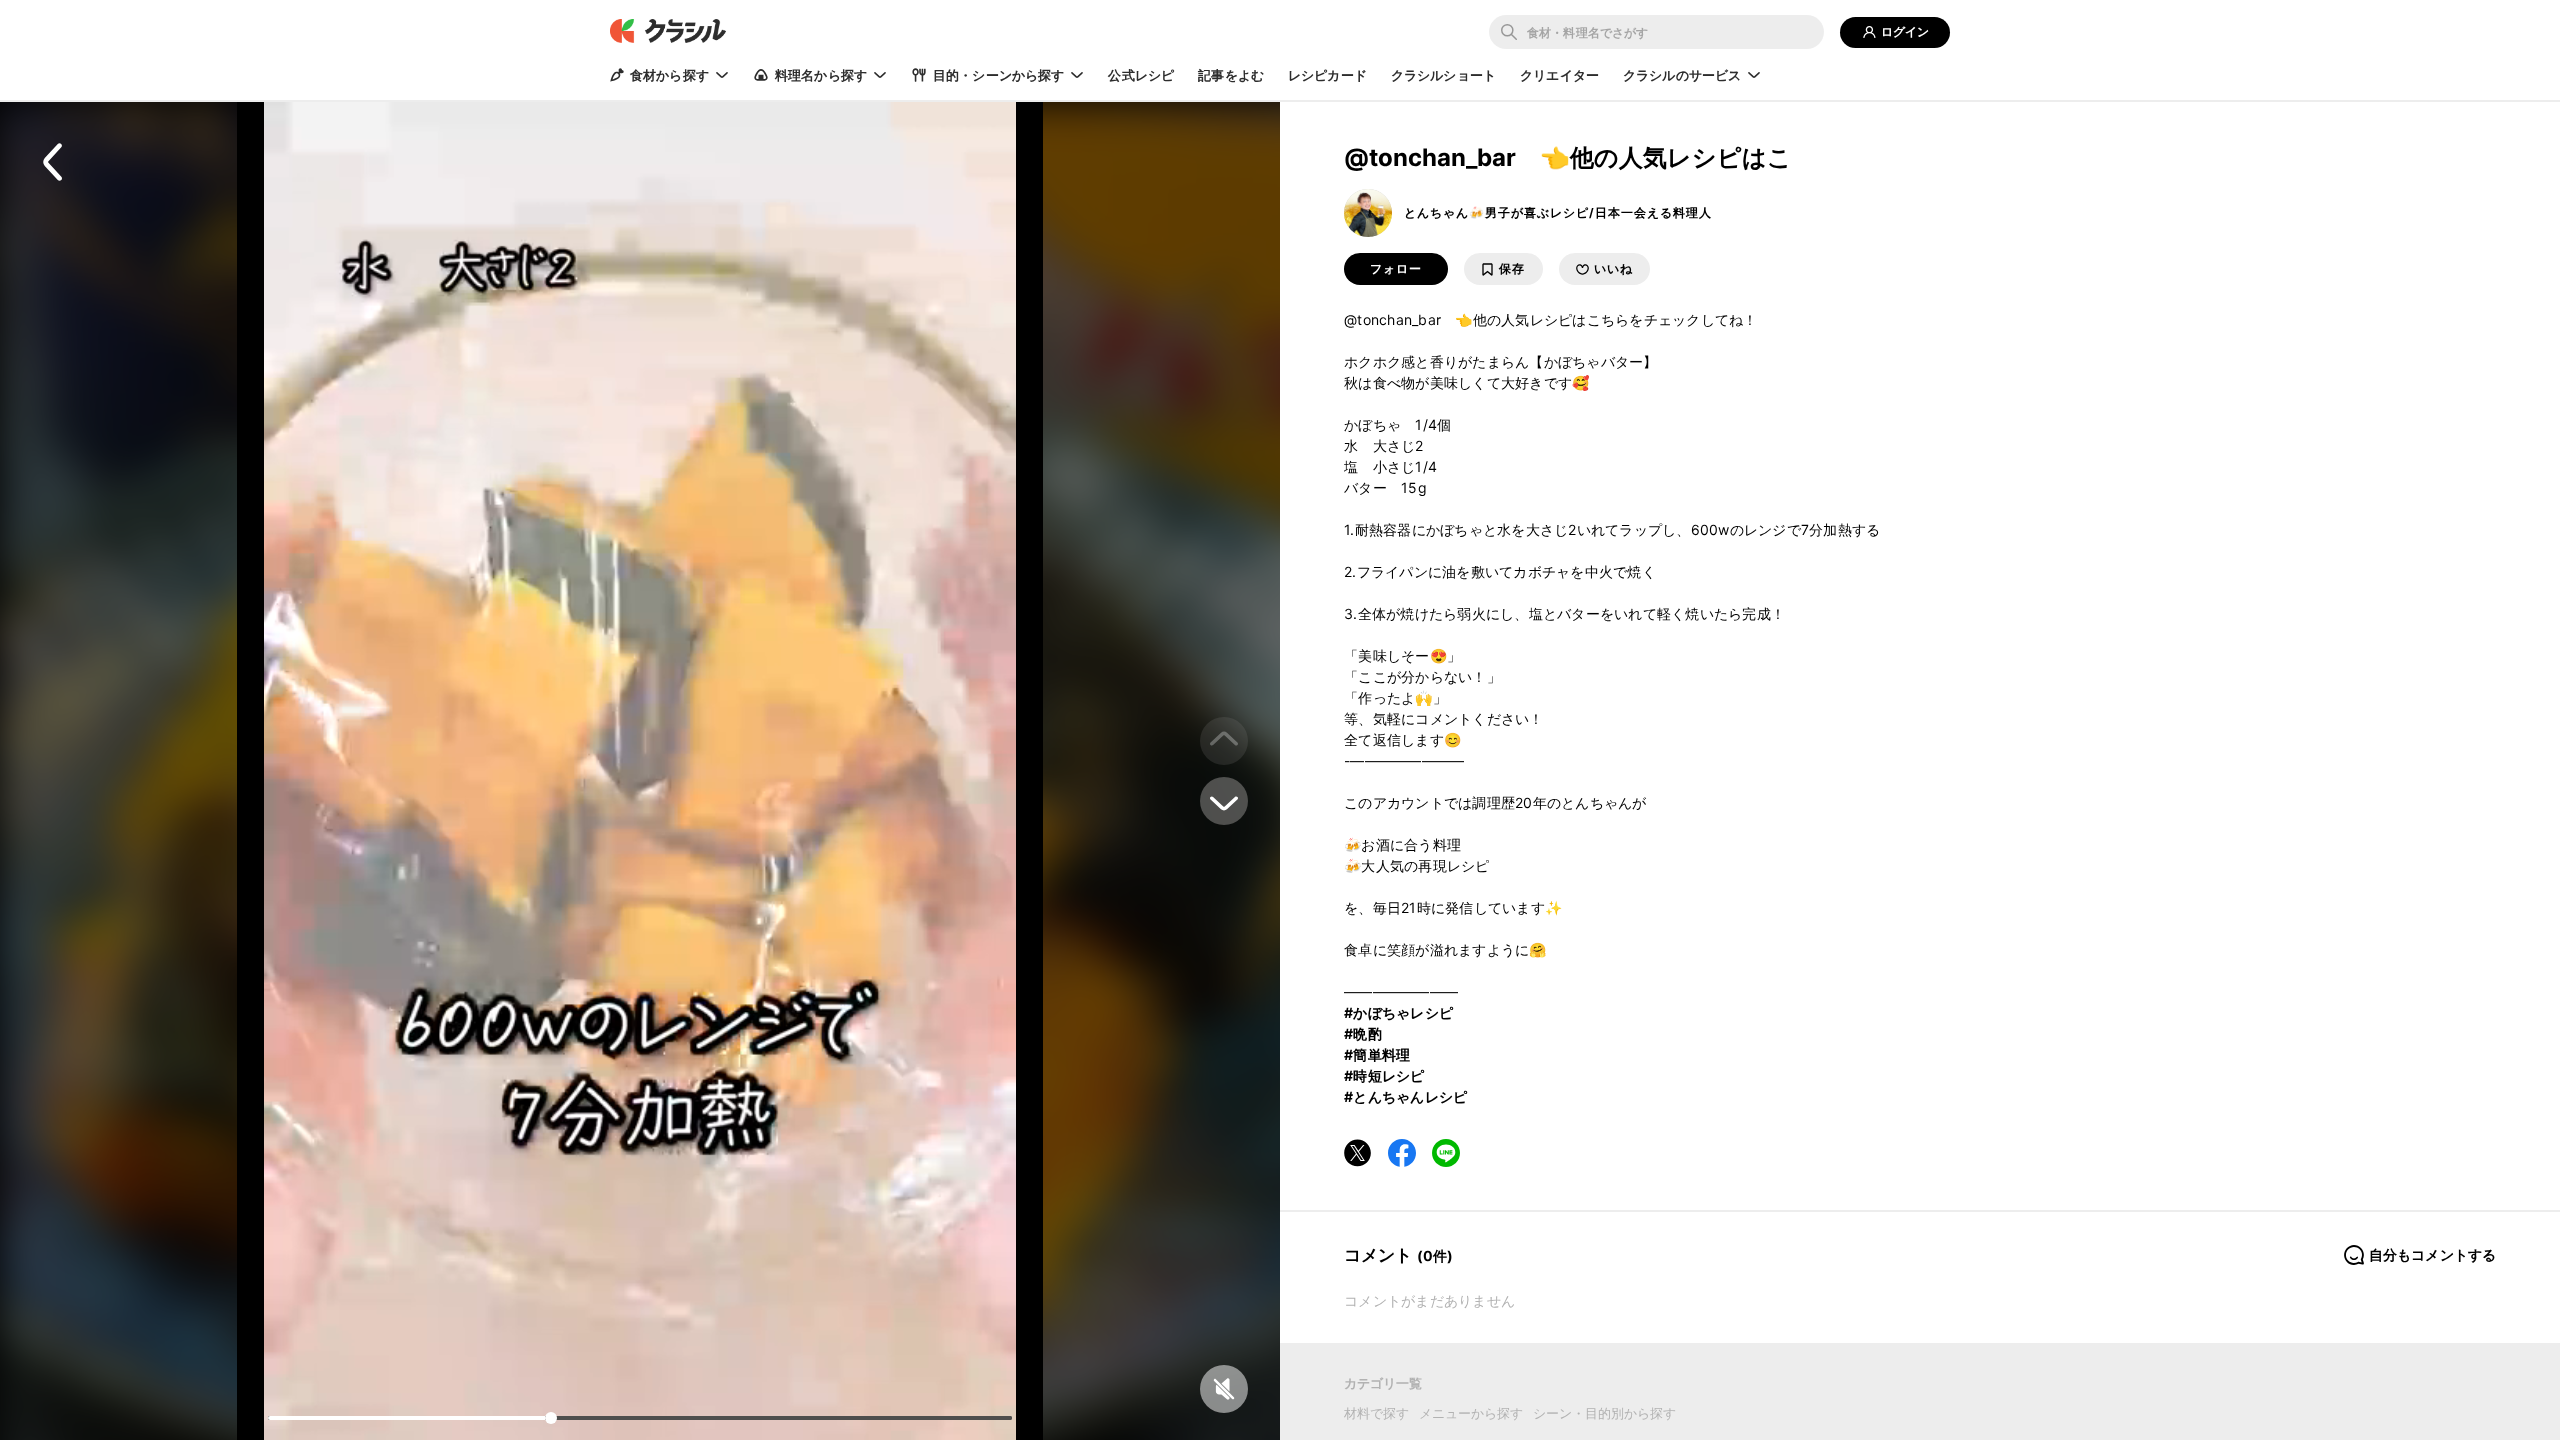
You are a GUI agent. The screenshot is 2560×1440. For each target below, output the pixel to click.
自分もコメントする (2432, 1255)
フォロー (1396, 269)
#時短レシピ (1384, 1075)
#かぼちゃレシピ (1398, 1012)
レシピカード (1327, 75)
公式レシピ (1141, 75)
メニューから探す (1471, 1413)
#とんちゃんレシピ (1405, 1096)
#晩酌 (1363, 1033)
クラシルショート (1443, 75)
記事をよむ (1231, 75)
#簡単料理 (1377, 1054)
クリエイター (1559, 75)
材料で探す (1376, 1413)
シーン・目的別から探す (1604, 1413)
